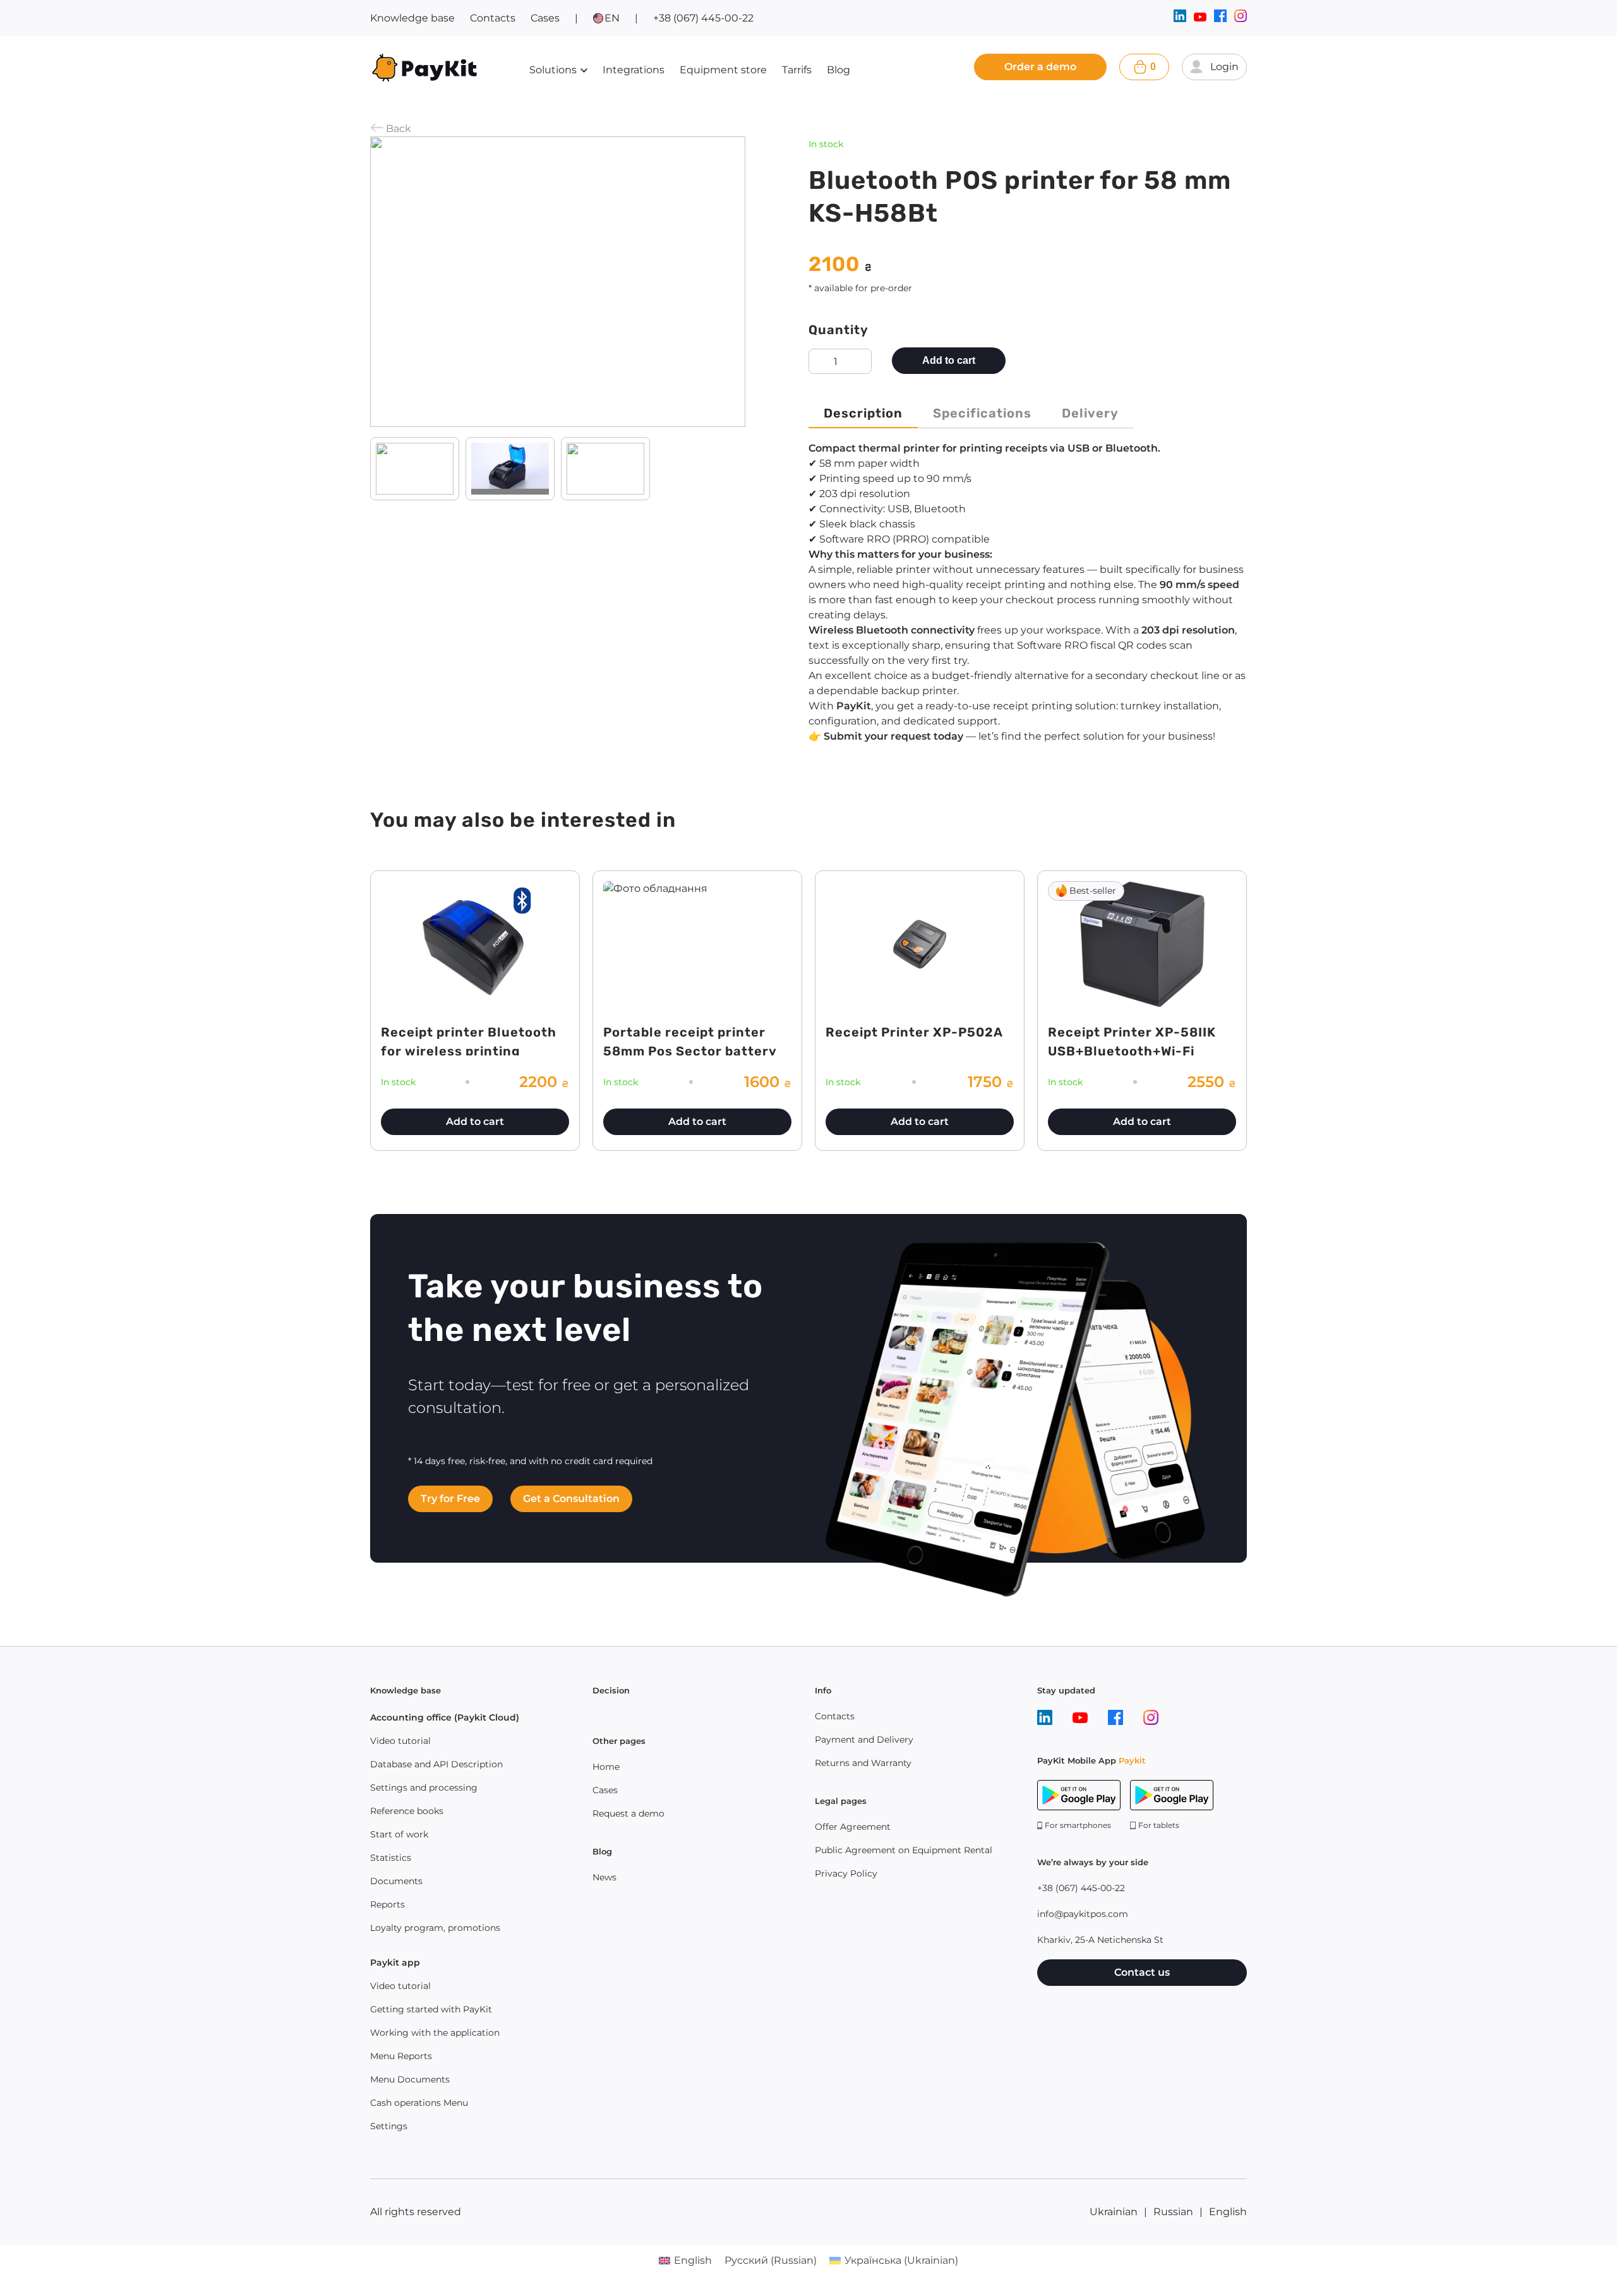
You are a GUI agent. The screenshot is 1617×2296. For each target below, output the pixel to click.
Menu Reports (401, 2056)
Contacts (493, 18)
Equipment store (723, 70)
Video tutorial (400, 1741)
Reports (388, 1904)
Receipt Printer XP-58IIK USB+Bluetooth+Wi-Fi (1132, 1042)
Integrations (634, 70)
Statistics (391, 1858)
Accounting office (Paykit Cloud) (445, 1717)
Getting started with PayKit (431, 2009)
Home (606, 1767)
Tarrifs (797, 70)
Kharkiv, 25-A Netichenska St (1100, 1940)
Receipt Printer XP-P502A (914, 1032)
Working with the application (435, 2033)
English (1228, 2212)
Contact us (1142, 1972)
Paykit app (395, 1962)
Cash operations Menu (419, 2103)
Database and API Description (436, 1764)
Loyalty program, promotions (435, 1928)
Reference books (407, 1811)
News (604, 1877)
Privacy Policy (846, 1873)
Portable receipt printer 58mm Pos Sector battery (690, 1042)
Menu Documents (410, 2079)
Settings (389, 2126)
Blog (839, 70)
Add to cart (949, 360)
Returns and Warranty (863, 1763)
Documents (396, 1881)
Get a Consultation (571, 1499)
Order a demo (1040, 67)
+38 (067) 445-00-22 (703, 18)
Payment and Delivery (864, 1740)
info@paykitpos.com (1083, 1914)
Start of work (399, 1834)
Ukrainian (1114, 2212)
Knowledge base (412, 18)
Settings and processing (424, 1788)
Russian (1173, 2212)
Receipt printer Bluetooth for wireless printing (469, 1042)
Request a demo (628, 1813)
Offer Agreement (853, 1827)
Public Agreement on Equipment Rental (904, 1850)
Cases (545, 18)
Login (1224, 67)
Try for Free (450, 1499)
